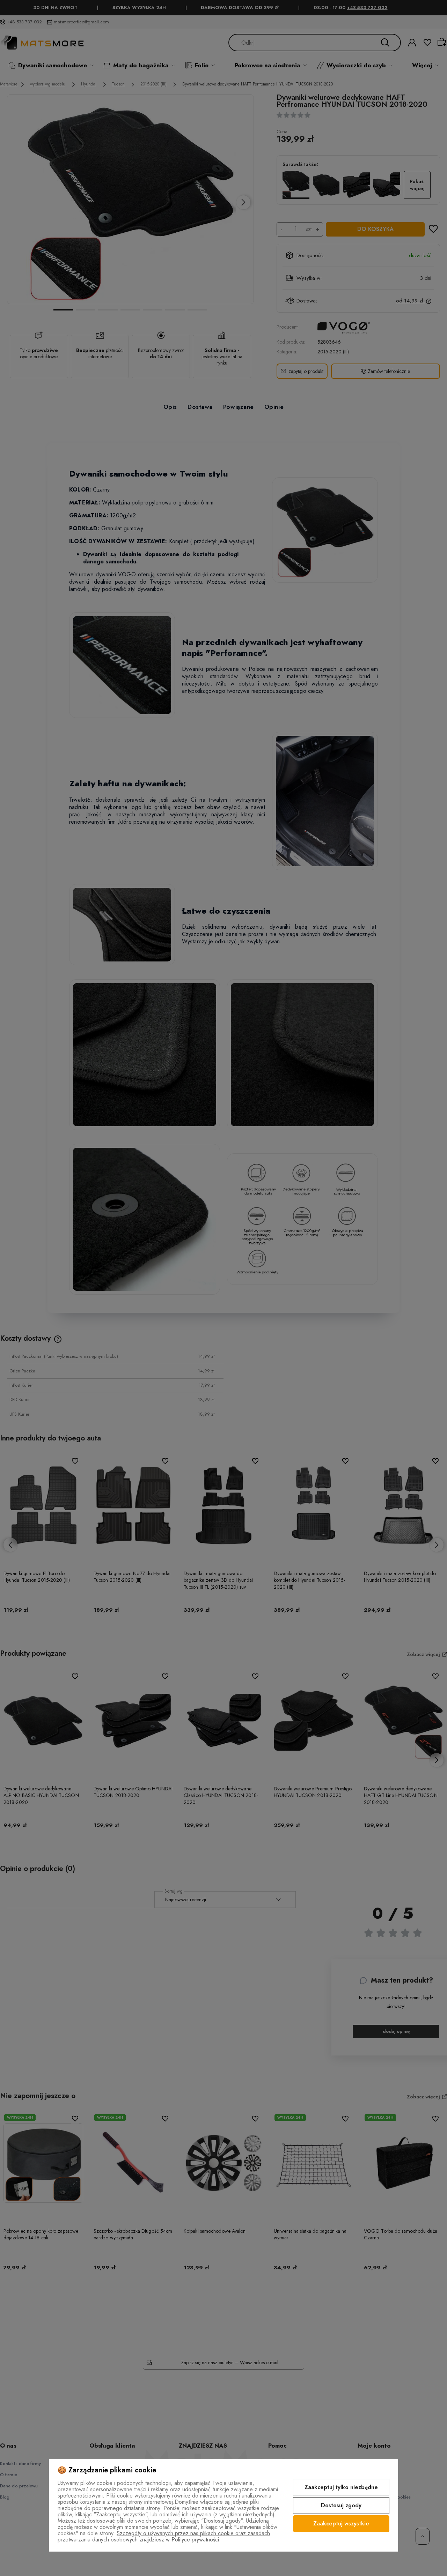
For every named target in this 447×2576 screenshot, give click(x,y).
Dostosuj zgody (341, 2505)
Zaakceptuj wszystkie (341, 2523)
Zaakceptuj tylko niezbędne (341, 2487)
